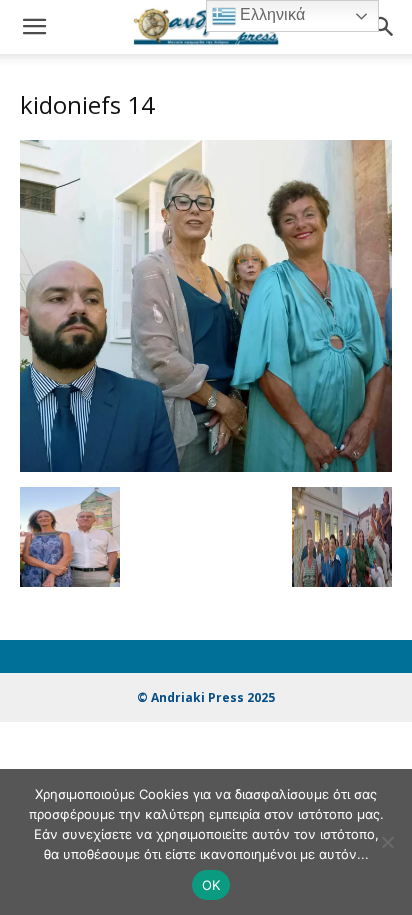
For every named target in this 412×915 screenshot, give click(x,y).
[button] (34, 27)
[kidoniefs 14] (206, 466)
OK (211, 885)
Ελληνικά (270, 14)
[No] (387, 842)
